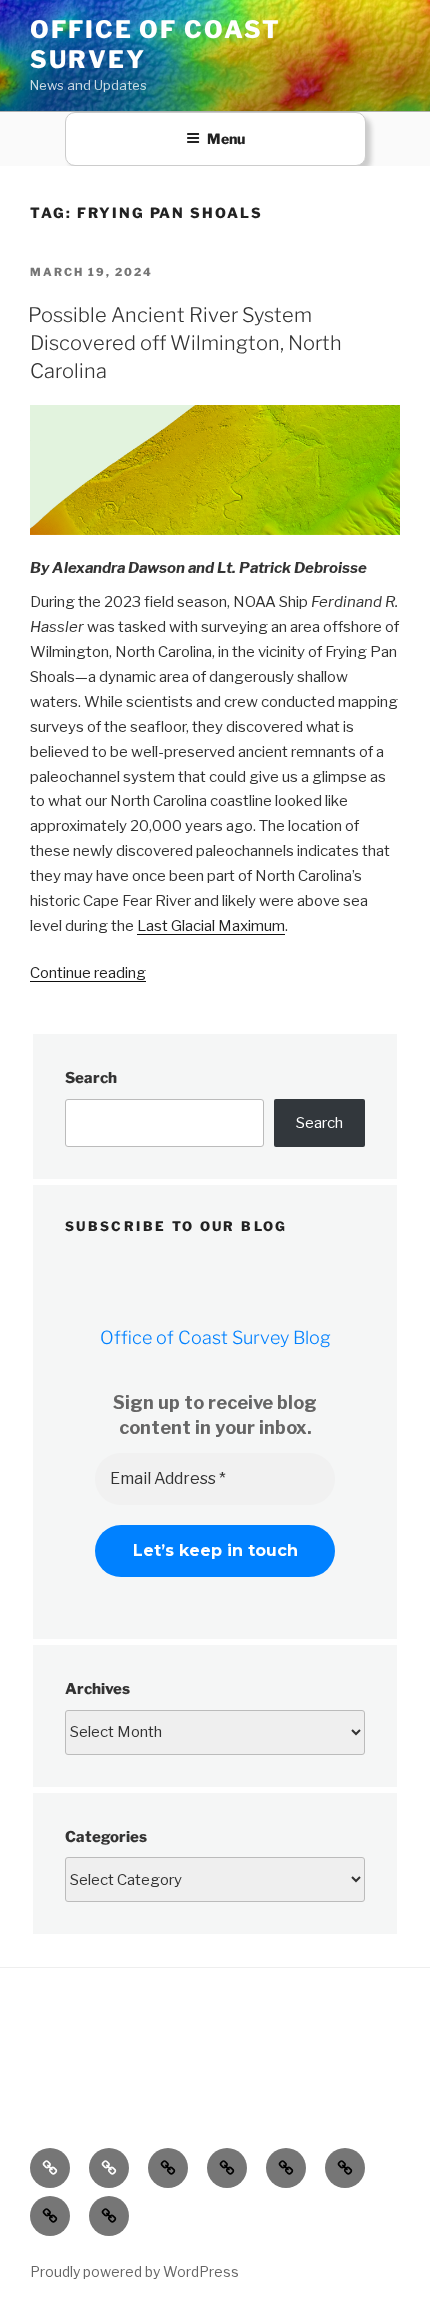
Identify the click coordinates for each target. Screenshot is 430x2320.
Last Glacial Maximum (211, 926)
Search (91, 1078)
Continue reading (88, 973)
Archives (97, 1689)
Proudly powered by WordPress (134, 2271)
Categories (106, 1837)
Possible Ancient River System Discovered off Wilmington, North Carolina (185, 343)
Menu (226, 138)
